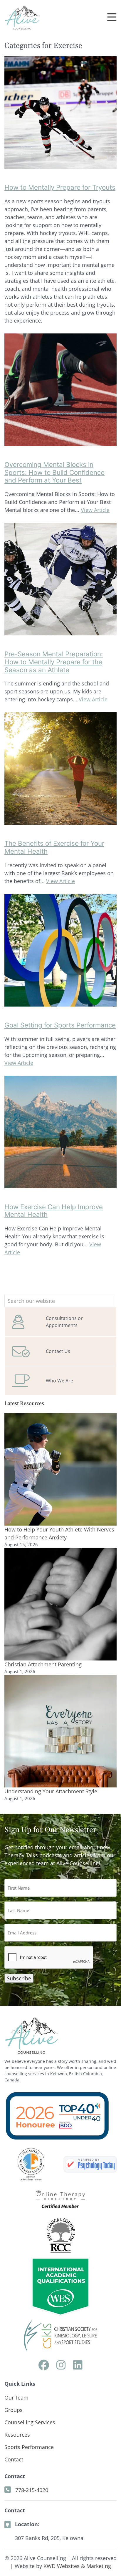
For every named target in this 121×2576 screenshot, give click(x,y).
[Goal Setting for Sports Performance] (60, 1002)
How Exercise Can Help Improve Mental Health (54, 1211)
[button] (112, 18)
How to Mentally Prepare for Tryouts (60, 187)
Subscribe (19, 1978)
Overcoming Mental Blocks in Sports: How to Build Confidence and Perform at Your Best (54, 472)
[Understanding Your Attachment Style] (60, 1731)
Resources (17, 2435)
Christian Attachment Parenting (43, 1664)
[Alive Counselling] (90, 2164)
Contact (14, 2459)
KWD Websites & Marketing (77, 2566)
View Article (95, 510)
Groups (14, 2410)
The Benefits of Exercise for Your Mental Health (54, 847)
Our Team (16, 2397)
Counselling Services (30, 2422)
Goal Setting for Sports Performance (60, 1025)
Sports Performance (29, 2447)
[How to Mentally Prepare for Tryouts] (60, 165)
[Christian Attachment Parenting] (60, 1604)
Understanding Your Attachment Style (51, 1791)
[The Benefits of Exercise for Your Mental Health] (60, 821)
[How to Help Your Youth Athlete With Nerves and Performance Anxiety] (60, 1469)
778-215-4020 (32, 2490)
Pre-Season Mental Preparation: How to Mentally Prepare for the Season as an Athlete (54, 662)
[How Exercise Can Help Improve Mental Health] (60, 1184)
